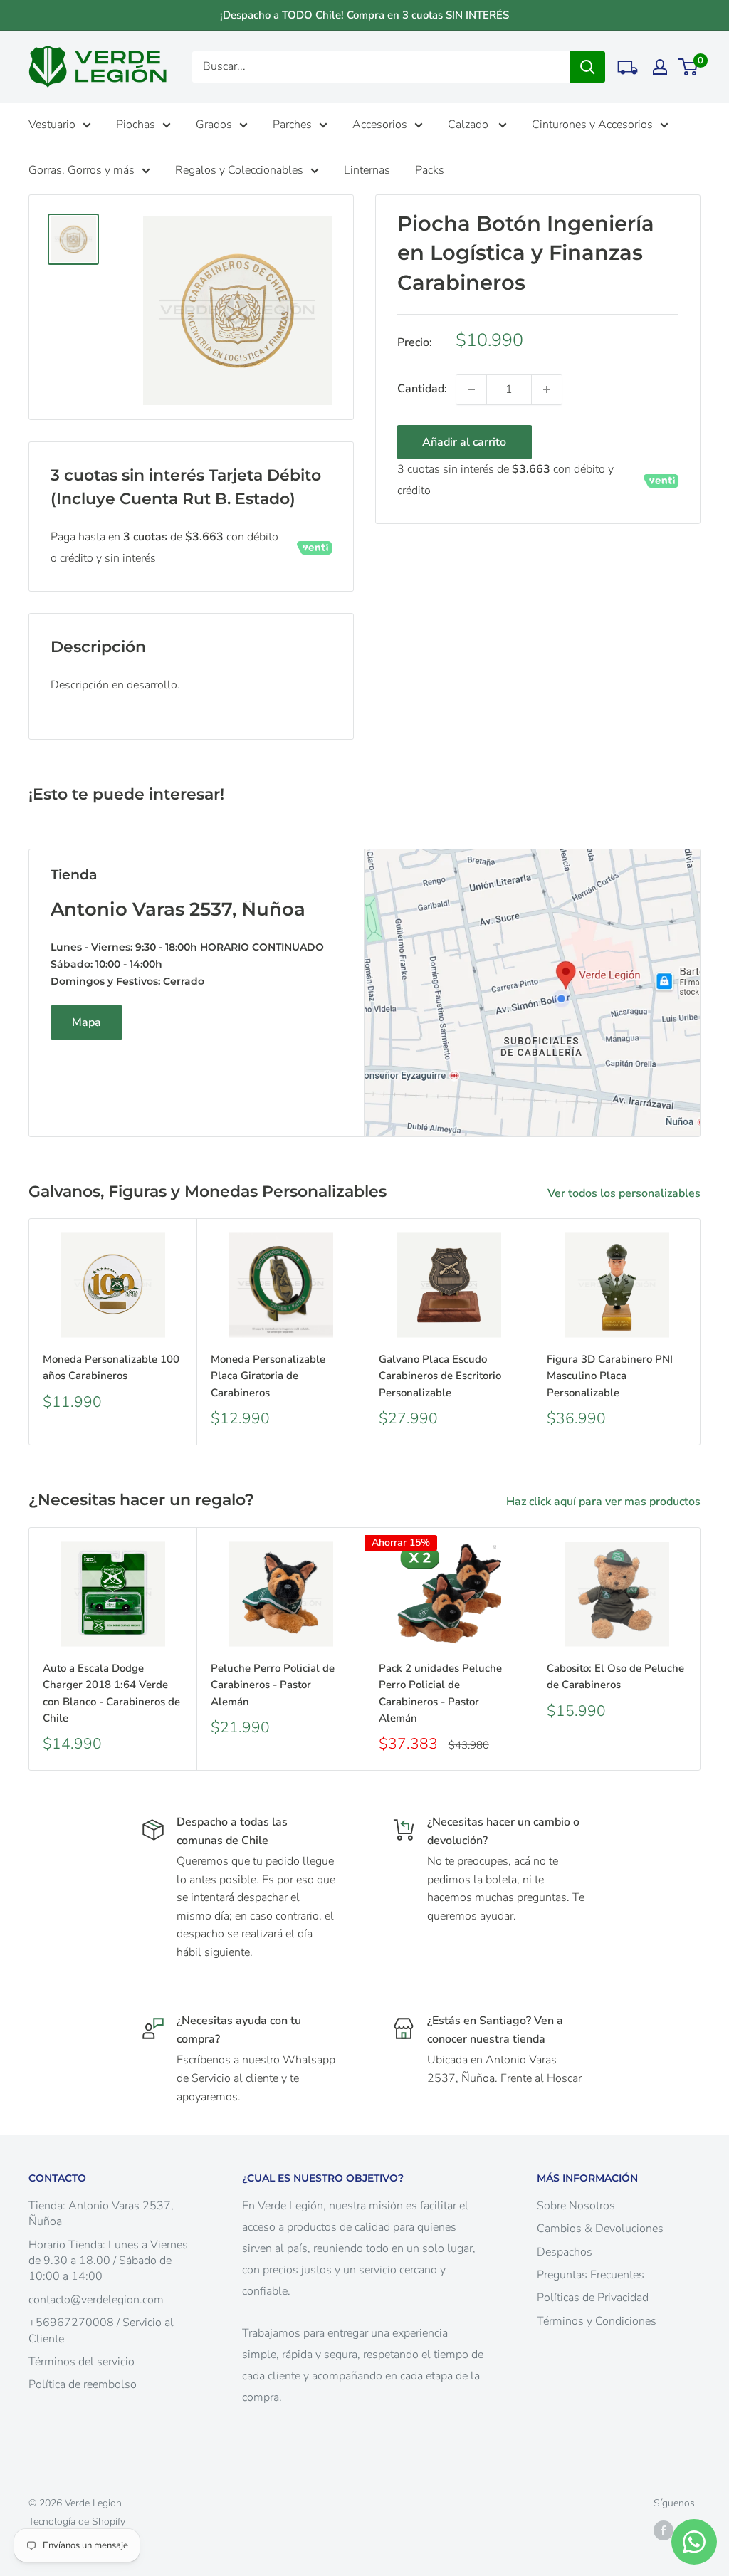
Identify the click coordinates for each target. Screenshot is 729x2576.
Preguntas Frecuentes (591, 2275)
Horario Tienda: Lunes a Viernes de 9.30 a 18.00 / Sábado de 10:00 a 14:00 (108, 2261)
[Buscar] (587, 67)
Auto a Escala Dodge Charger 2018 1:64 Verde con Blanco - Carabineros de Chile (111, 1693)
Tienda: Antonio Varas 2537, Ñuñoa (101, 2214)
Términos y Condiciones (597, 2321)
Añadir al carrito (464, 442)
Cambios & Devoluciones (600, 2229)
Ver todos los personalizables (625, 1193)
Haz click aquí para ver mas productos (605, 1502)
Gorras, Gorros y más (82, 170)
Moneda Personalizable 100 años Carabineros (111, 1367)
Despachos (565, 2252)
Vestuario (52, 125)
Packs (430, 170)
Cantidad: (422, 389)
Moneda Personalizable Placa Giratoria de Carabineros (268, 1376)
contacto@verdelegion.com (96, 2300)
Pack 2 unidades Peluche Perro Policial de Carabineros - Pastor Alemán (440, 1693)
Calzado (470, 125)
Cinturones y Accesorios (592, 125)
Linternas (367, 170)
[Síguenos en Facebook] (664, 2530)
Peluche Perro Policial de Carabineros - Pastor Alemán (273, 1685)
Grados (214, 125)
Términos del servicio (82, 2362)
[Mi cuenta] (660, 67)
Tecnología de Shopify (77, 2522)
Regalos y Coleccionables (239, 170)
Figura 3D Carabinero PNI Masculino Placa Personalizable (610, 1376)
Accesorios (380, 125)
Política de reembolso (83, 2384)
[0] (689, 67)
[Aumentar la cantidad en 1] (547, 389)
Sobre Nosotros (576, 2206)
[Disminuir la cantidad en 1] (471, 389)
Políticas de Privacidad (593, 2298)
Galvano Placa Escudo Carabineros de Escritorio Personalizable (440, 1376)
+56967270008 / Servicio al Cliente (101, 2330)
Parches (292, 125)
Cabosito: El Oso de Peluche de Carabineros (615, 1676)
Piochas (136, 125)
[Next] (701, 1332)
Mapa (86, 1022)
